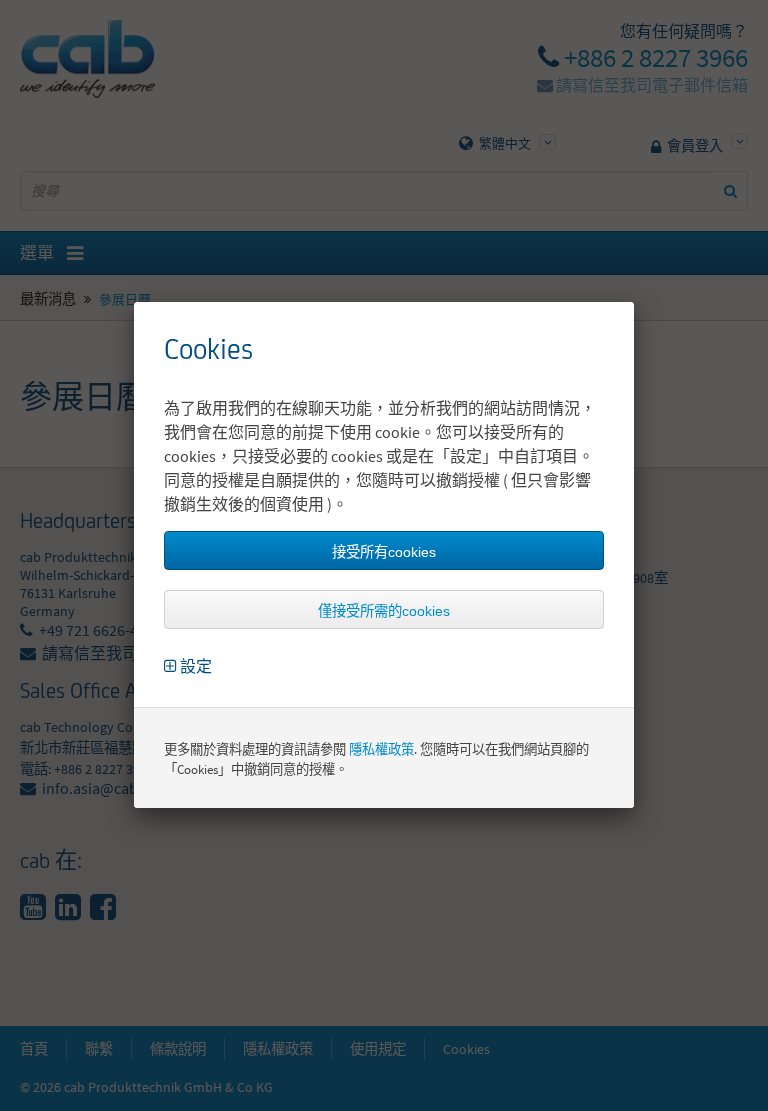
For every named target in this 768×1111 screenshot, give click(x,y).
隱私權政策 (381, 749)
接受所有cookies (384, 552)
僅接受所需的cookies (384, 611)
